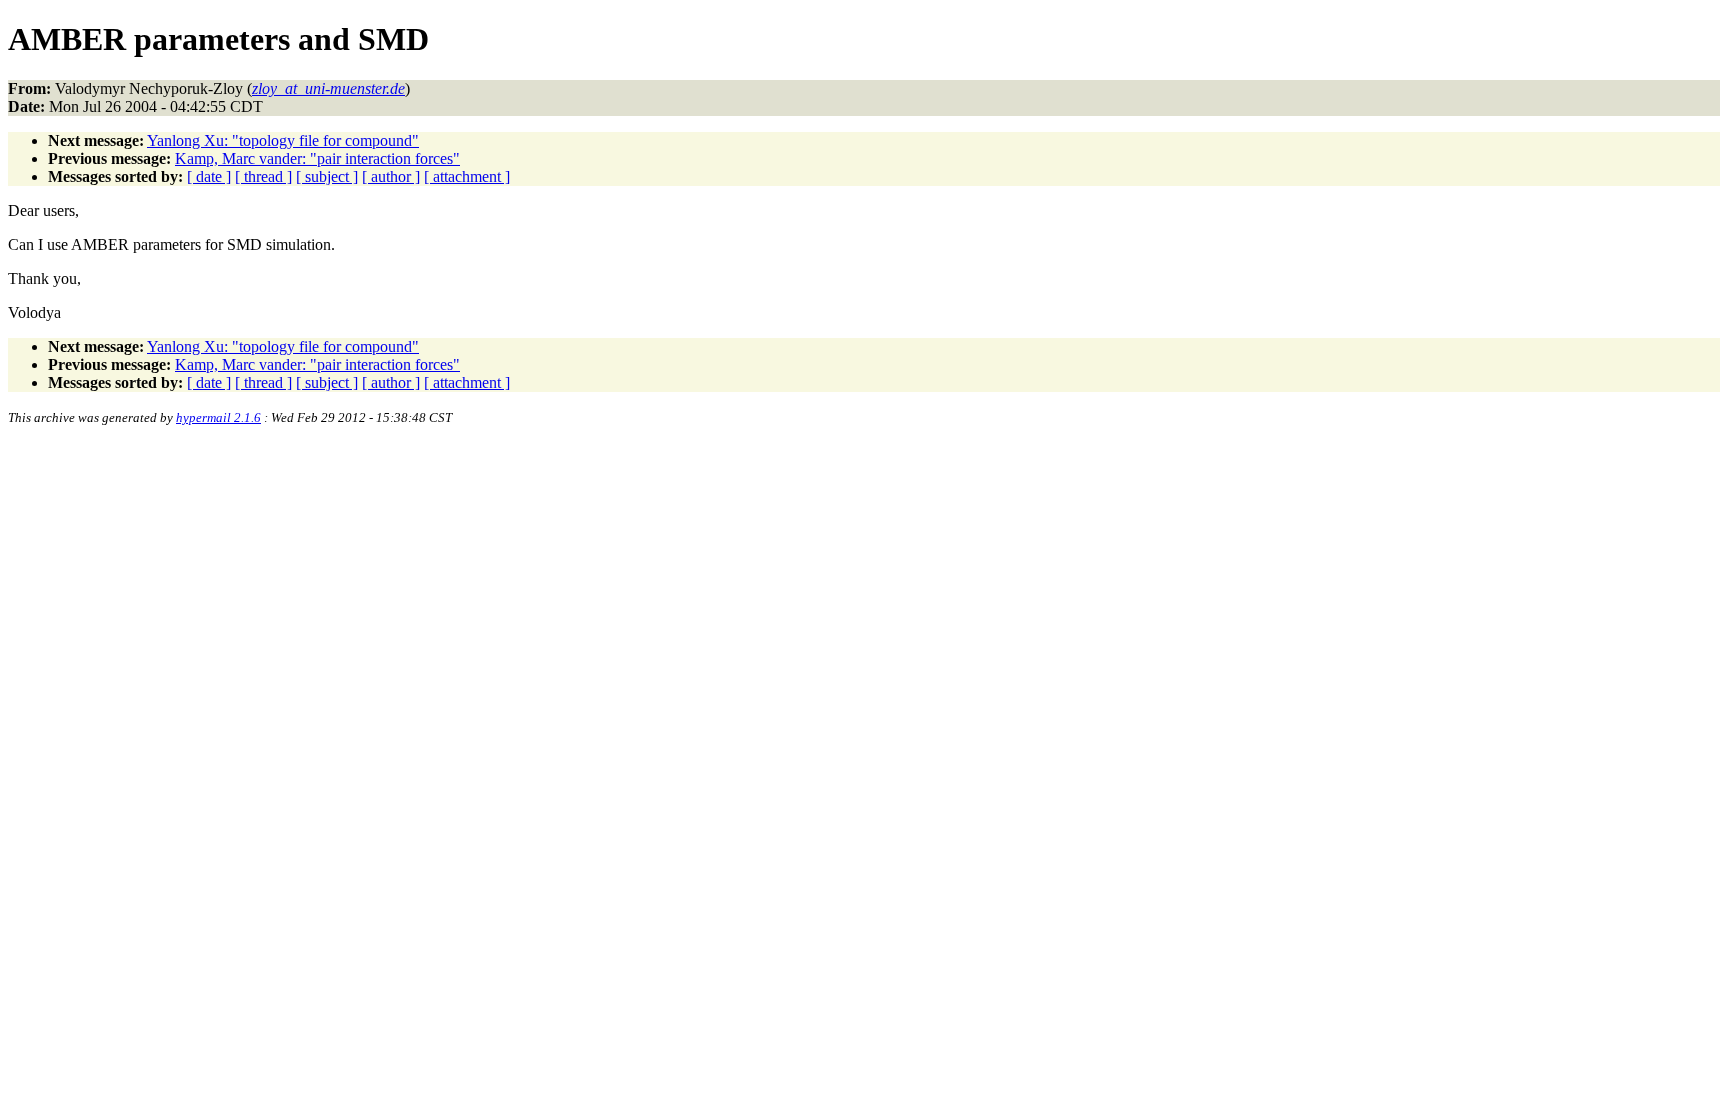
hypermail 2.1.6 (218, 417)
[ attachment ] (467, 176)
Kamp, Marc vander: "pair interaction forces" (317, 158)
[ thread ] (263, 176)
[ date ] (209, 176)
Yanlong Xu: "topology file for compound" (283, 140)
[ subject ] (327, 176)
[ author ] (391, 176)
